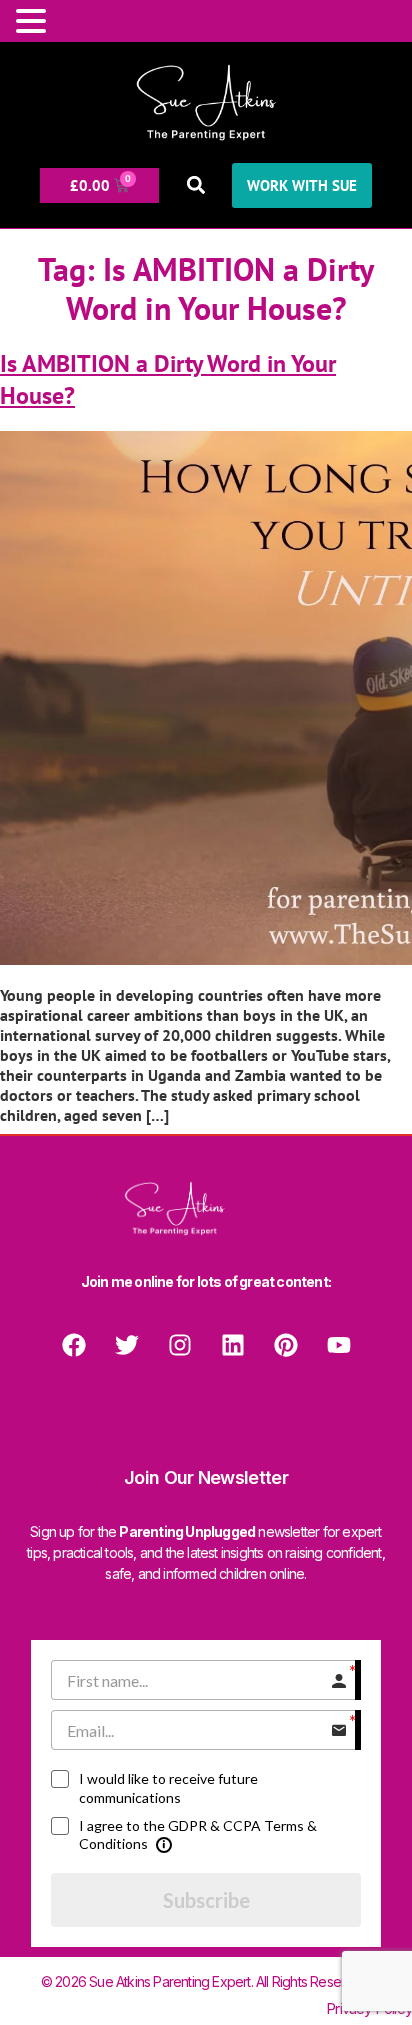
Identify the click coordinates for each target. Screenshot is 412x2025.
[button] (195, 185)
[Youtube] (339, 1345)
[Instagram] (180, 1345)
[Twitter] (127, 1345)
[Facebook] (74, 1345)
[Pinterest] (286, 1345)
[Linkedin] (233, 1345)
